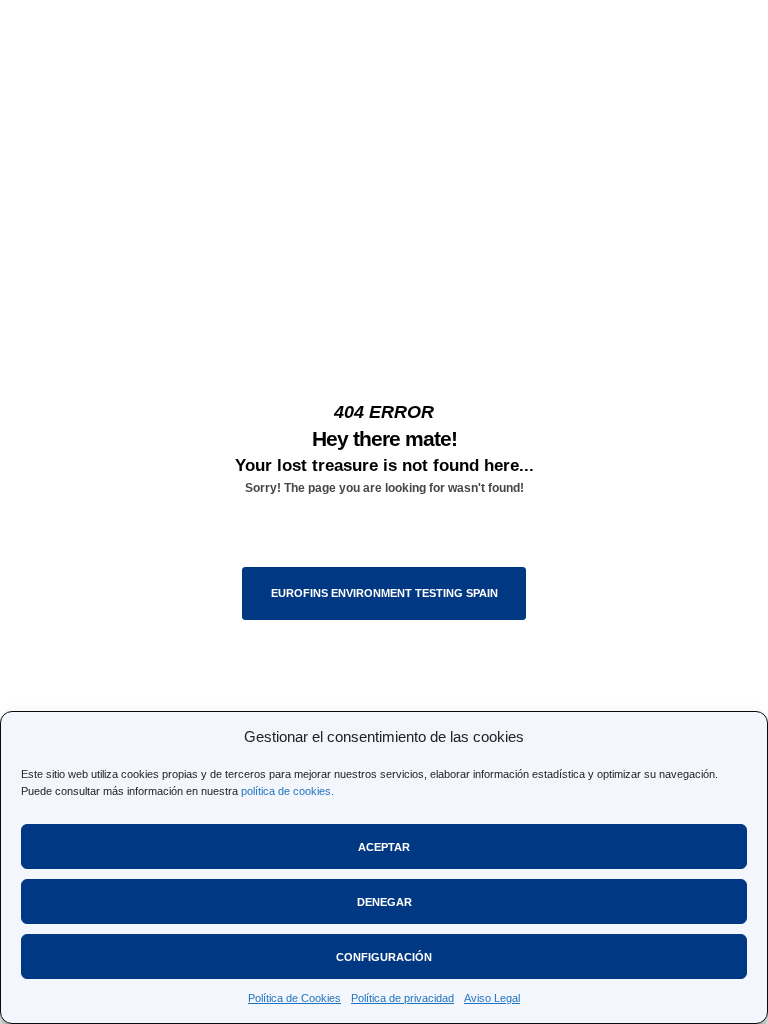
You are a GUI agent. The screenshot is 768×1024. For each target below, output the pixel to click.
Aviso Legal (492, 998)
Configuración (384, 957)
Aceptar (384, 847)
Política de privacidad (402, 998)
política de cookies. (287, 791)
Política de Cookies (294, 998)
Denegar (384, 902)
